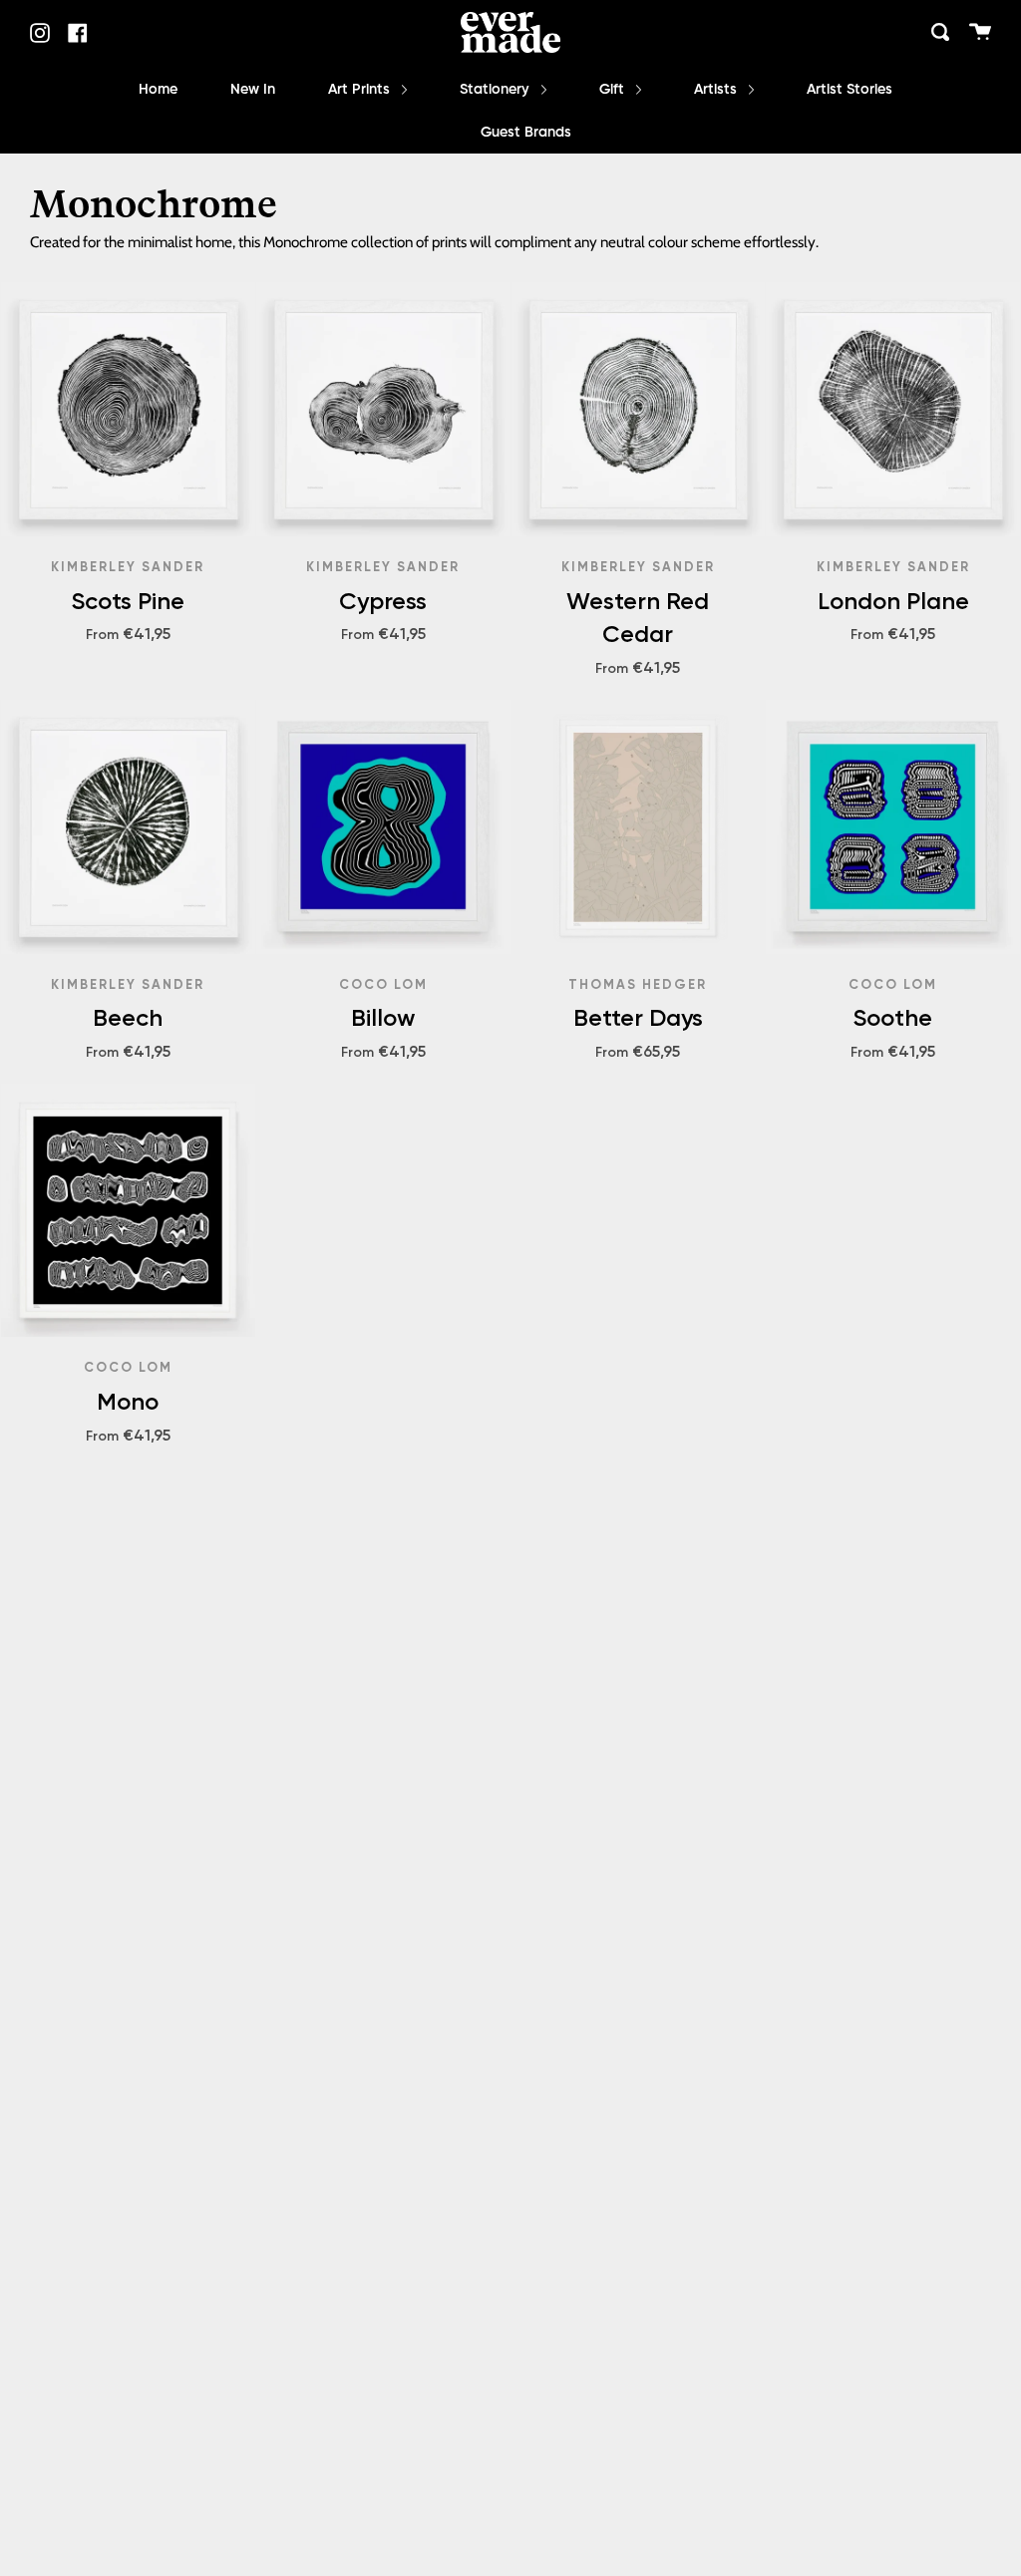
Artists (717, 90)
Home (158, 90)
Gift (614, 90)
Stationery (497, 90)
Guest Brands (526, 133)
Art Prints (361, 90)
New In (253, 90)
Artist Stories (850, 90)
